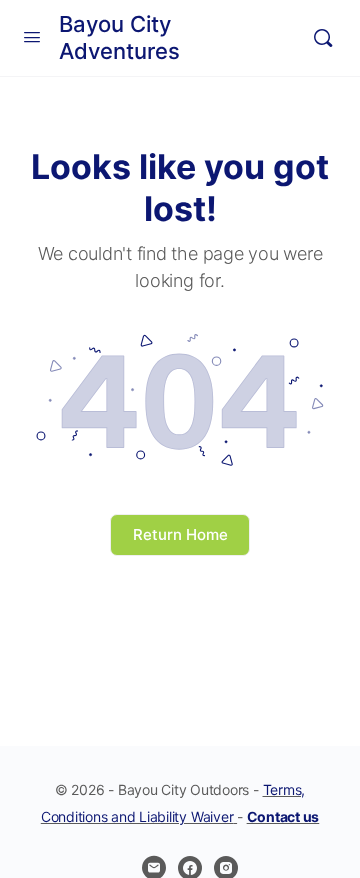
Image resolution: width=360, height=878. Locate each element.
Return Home (180, 534)
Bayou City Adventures (119, 37)
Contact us (283, 816)
